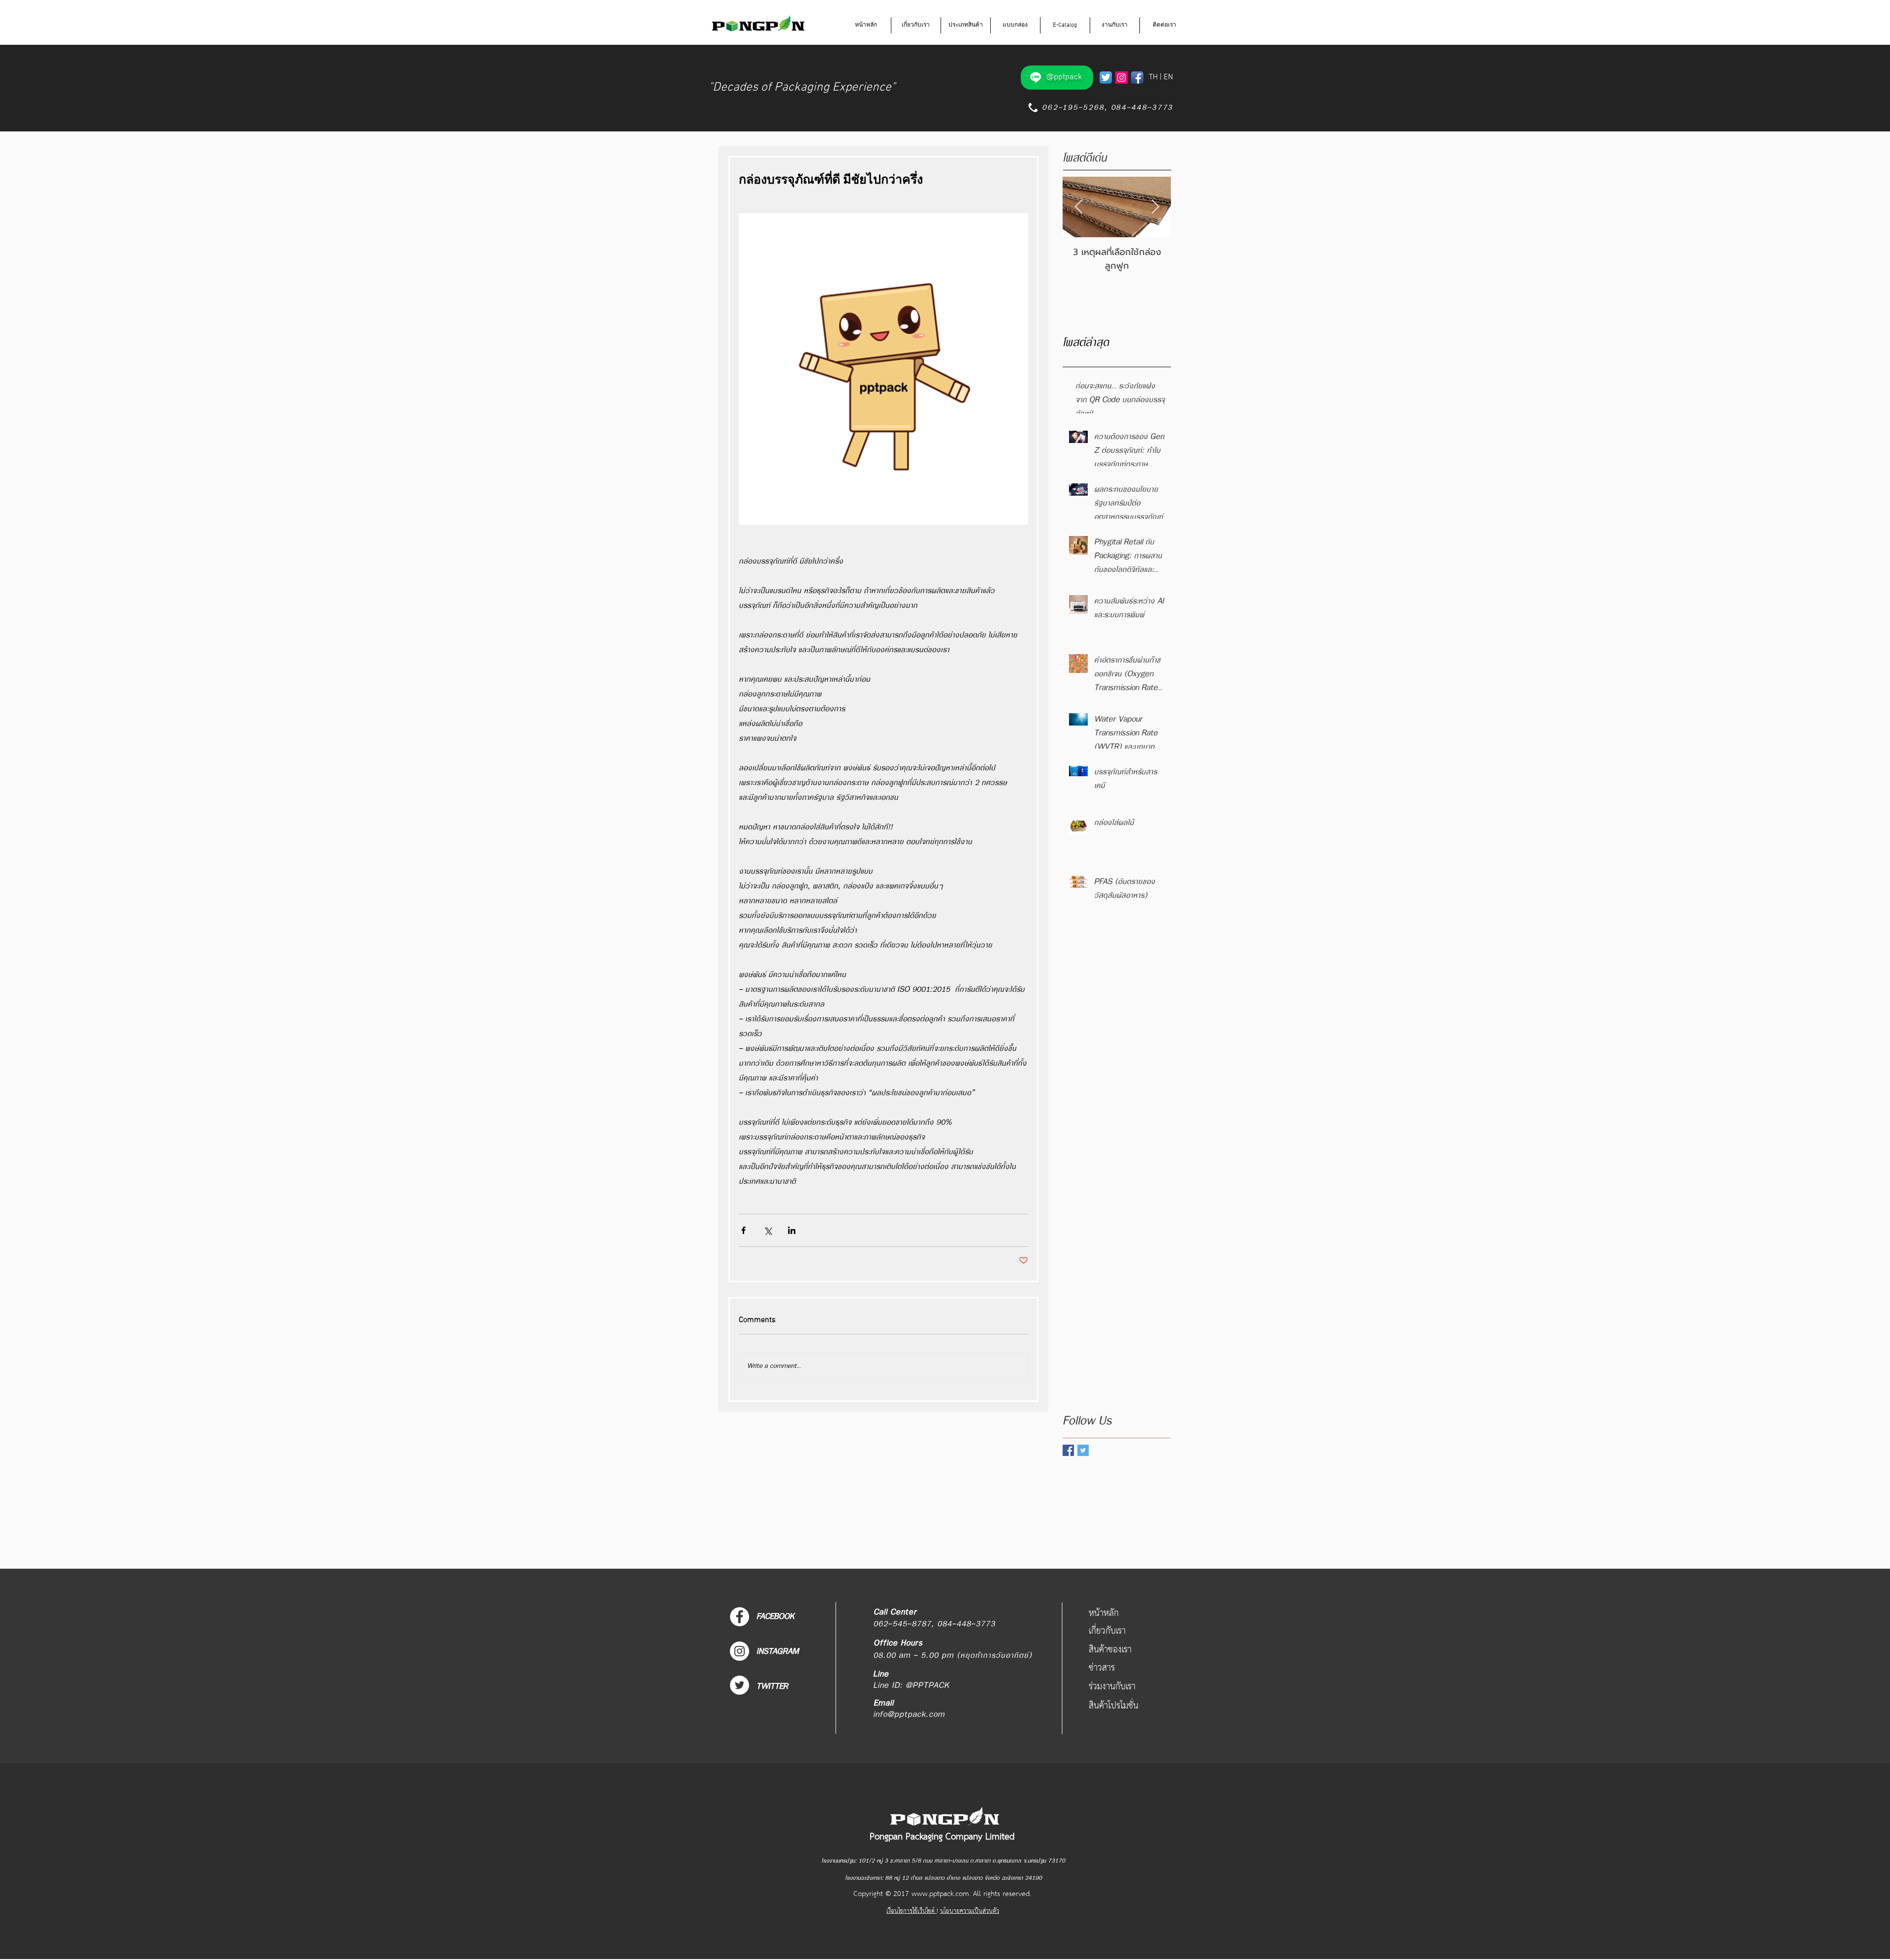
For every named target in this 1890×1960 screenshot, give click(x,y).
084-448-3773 (1142, 108)
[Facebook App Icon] (1137, 78)
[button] (916, 25)
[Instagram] (1121, 78)
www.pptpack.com (940, 1894)
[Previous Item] (1078, 207)
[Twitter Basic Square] (1083, 1450)
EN (1168, 77)
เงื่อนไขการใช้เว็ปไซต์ (912, 1911)
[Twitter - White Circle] (740, 1685)
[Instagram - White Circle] (740, 1651)
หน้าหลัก (1104, 1613)
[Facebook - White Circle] (740, 1617)
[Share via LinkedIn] (792, 1230)
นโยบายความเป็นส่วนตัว (970, 1911)
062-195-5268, (1073, 108)
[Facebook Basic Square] (1068, 1450)
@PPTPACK (928, 1686)
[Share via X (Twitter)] (768, 1230)
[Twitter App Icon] (1106, 78)
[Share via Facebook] (743, 1230)
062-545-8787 (902, 1624)
